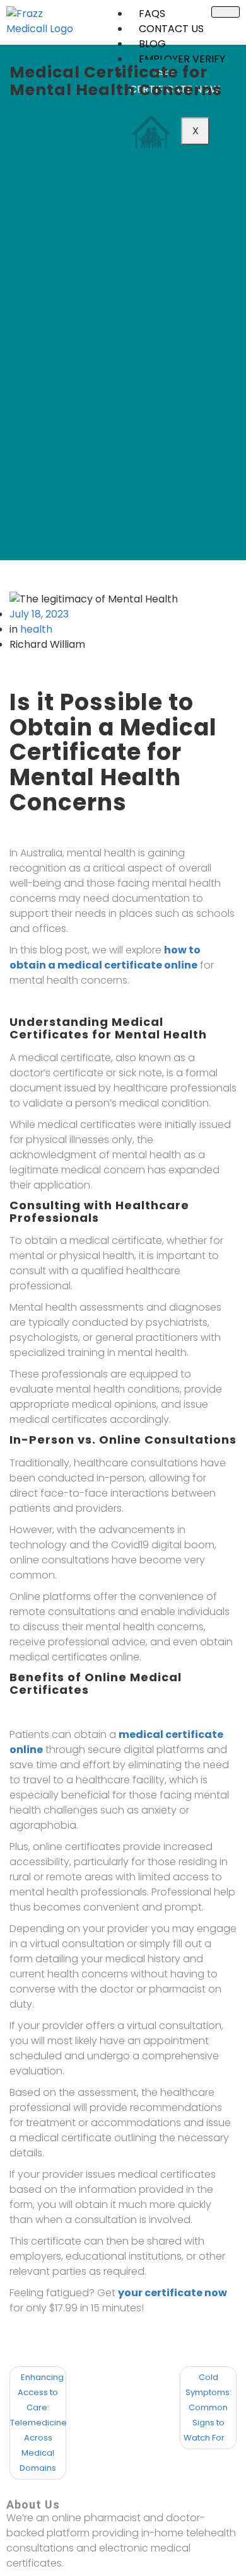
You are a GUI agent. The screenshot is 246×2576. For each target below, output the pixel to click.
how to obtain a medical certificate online (105, 957)
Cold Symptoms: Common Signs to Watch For (208, 2407)
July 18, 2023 (39, 614)
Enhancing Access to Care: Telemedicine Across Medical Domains (38, 2423)
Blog (152, 44)
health (36, 629)
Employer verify (182, 59)
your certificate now (173, 2293)
